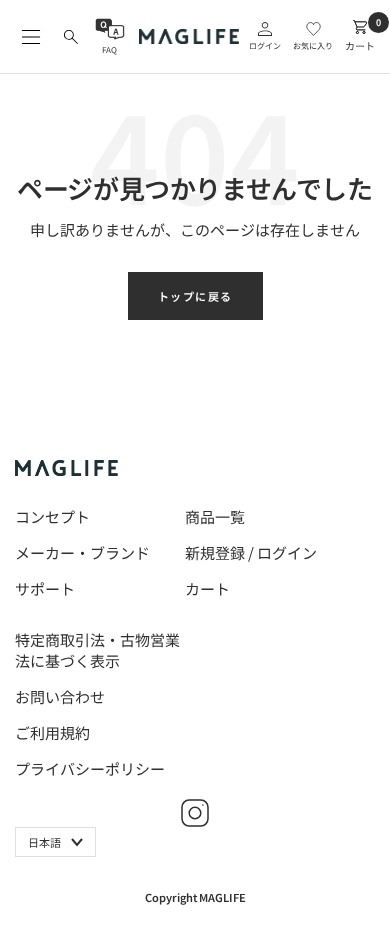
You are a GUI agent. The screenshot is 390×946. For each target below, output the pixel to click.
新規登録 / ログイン (251, 552)
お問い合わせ (60, 696)
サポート (45, 588)
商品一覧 (215, 516)
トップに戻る (195, 296)
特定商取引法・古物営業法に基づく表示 (97, 650)
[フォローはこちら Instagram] (195, 813)
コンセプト (52, 516)
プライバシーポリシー (90, 768)
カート (207, 588)
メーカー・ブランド (82, 552)
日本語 (44, 842)
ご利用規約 (52, 732)
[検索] (71, 37)
